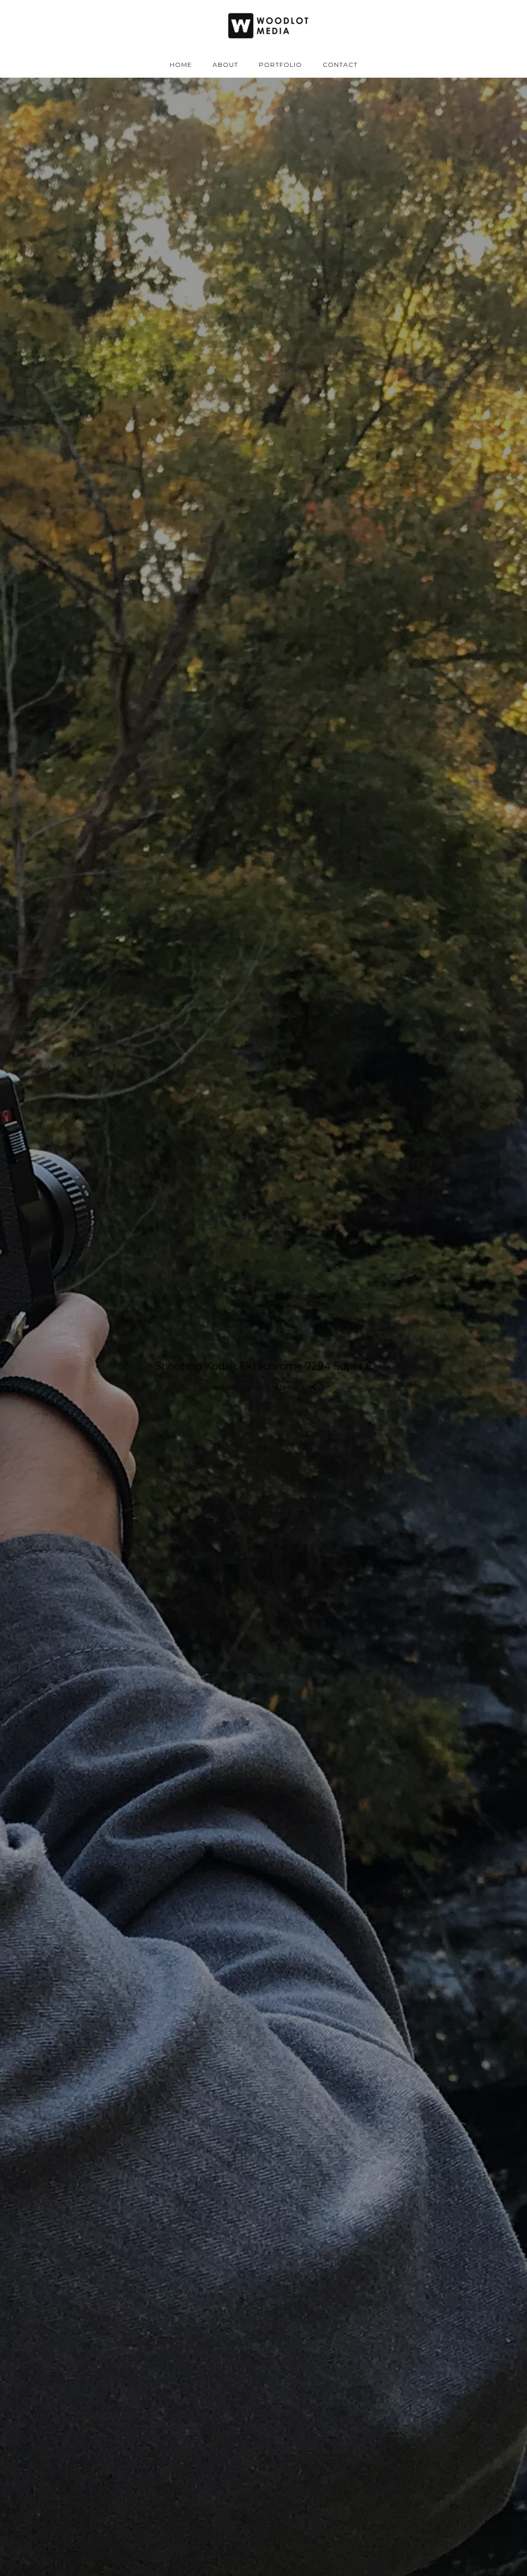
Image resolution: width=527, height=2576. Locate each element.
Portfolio (280, 65)
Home (181, 65)
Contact (340, 65)
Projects (261, 1344)
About (225, 65)
